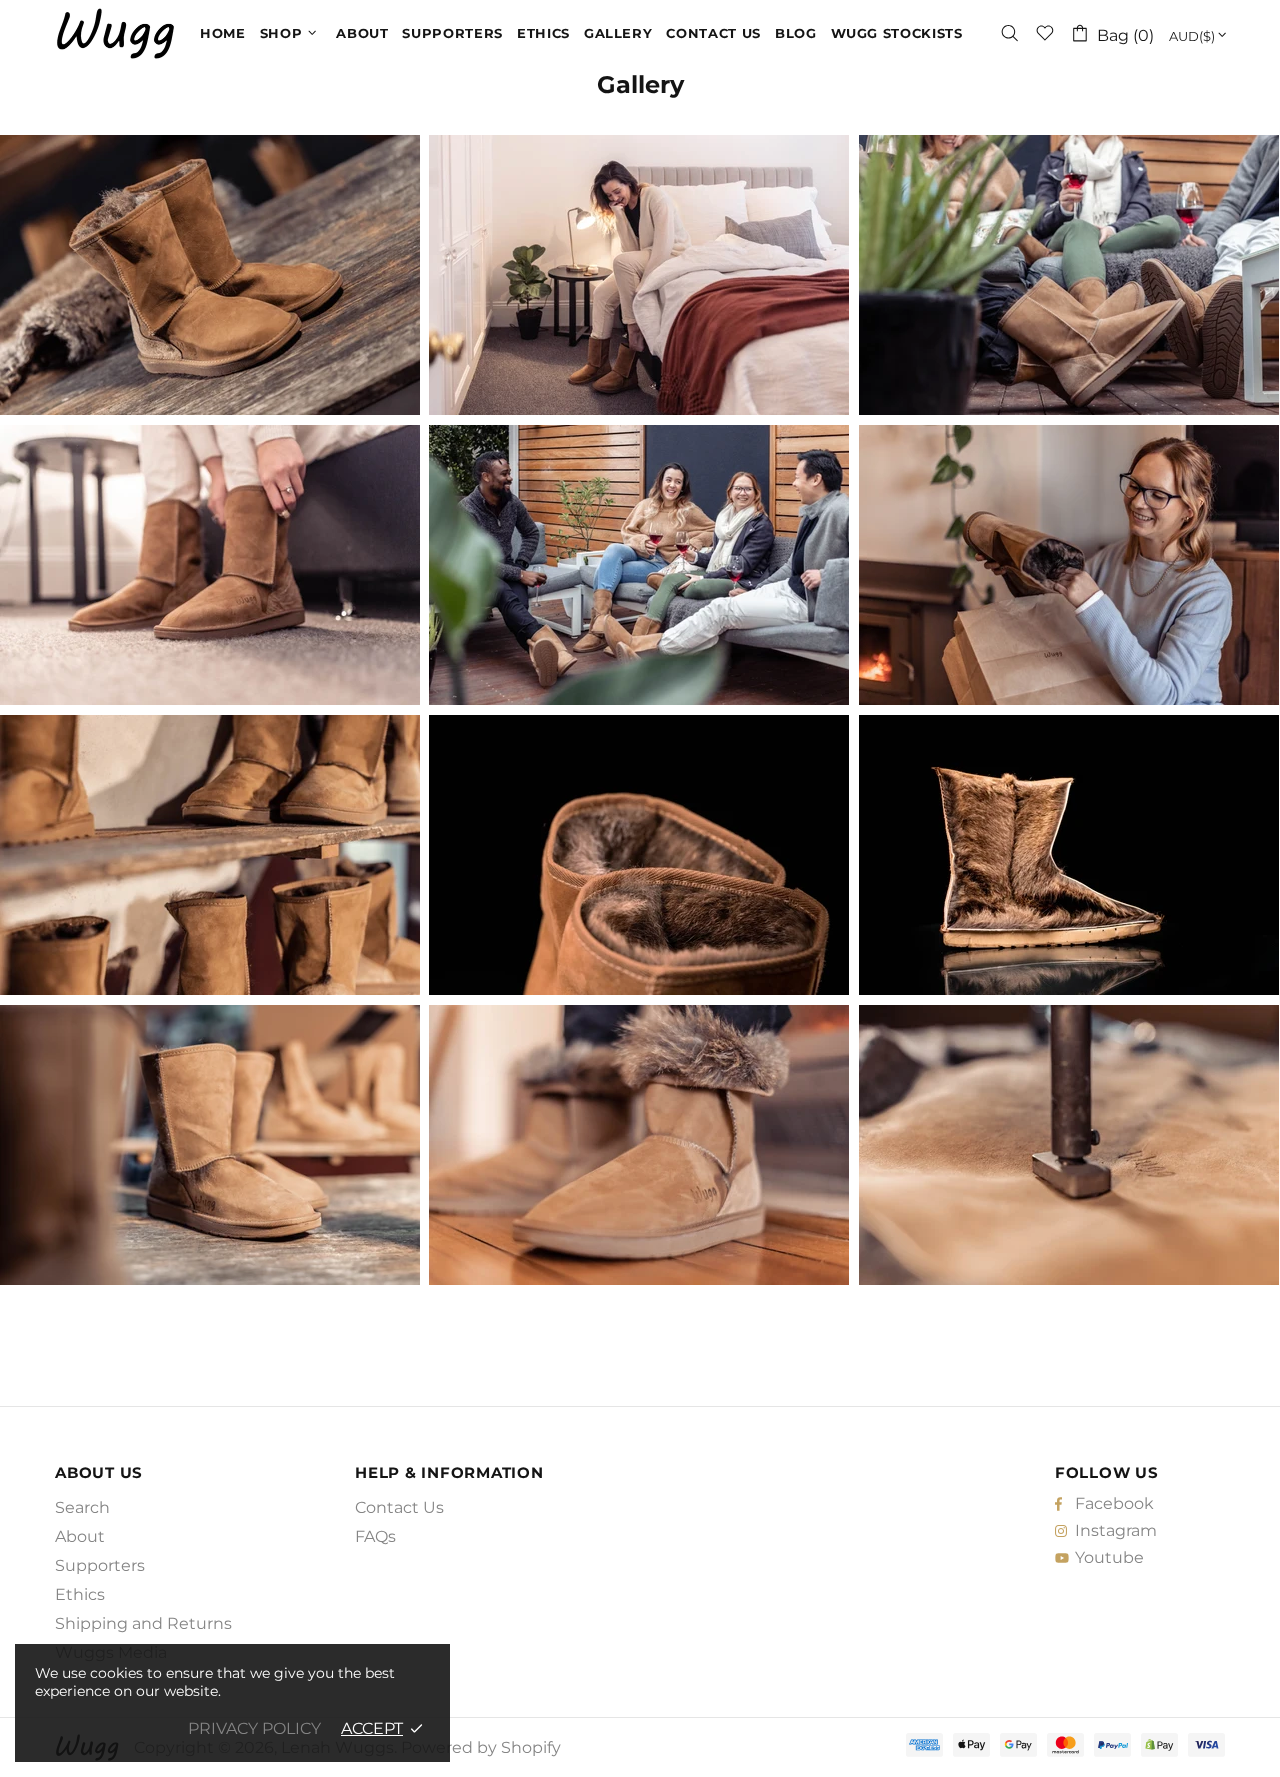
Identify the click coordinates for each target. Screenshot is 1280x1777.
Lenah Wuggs (115, 33)
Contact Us (399, 1507)
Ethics (80, 1594)
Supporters (100, 1565)
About (80, 1536)
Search (82, 1507)
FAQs (375, 1536)
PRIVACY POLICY (254, 1728)
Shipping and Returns (143, 1623)
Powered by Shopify (481, 1747)
